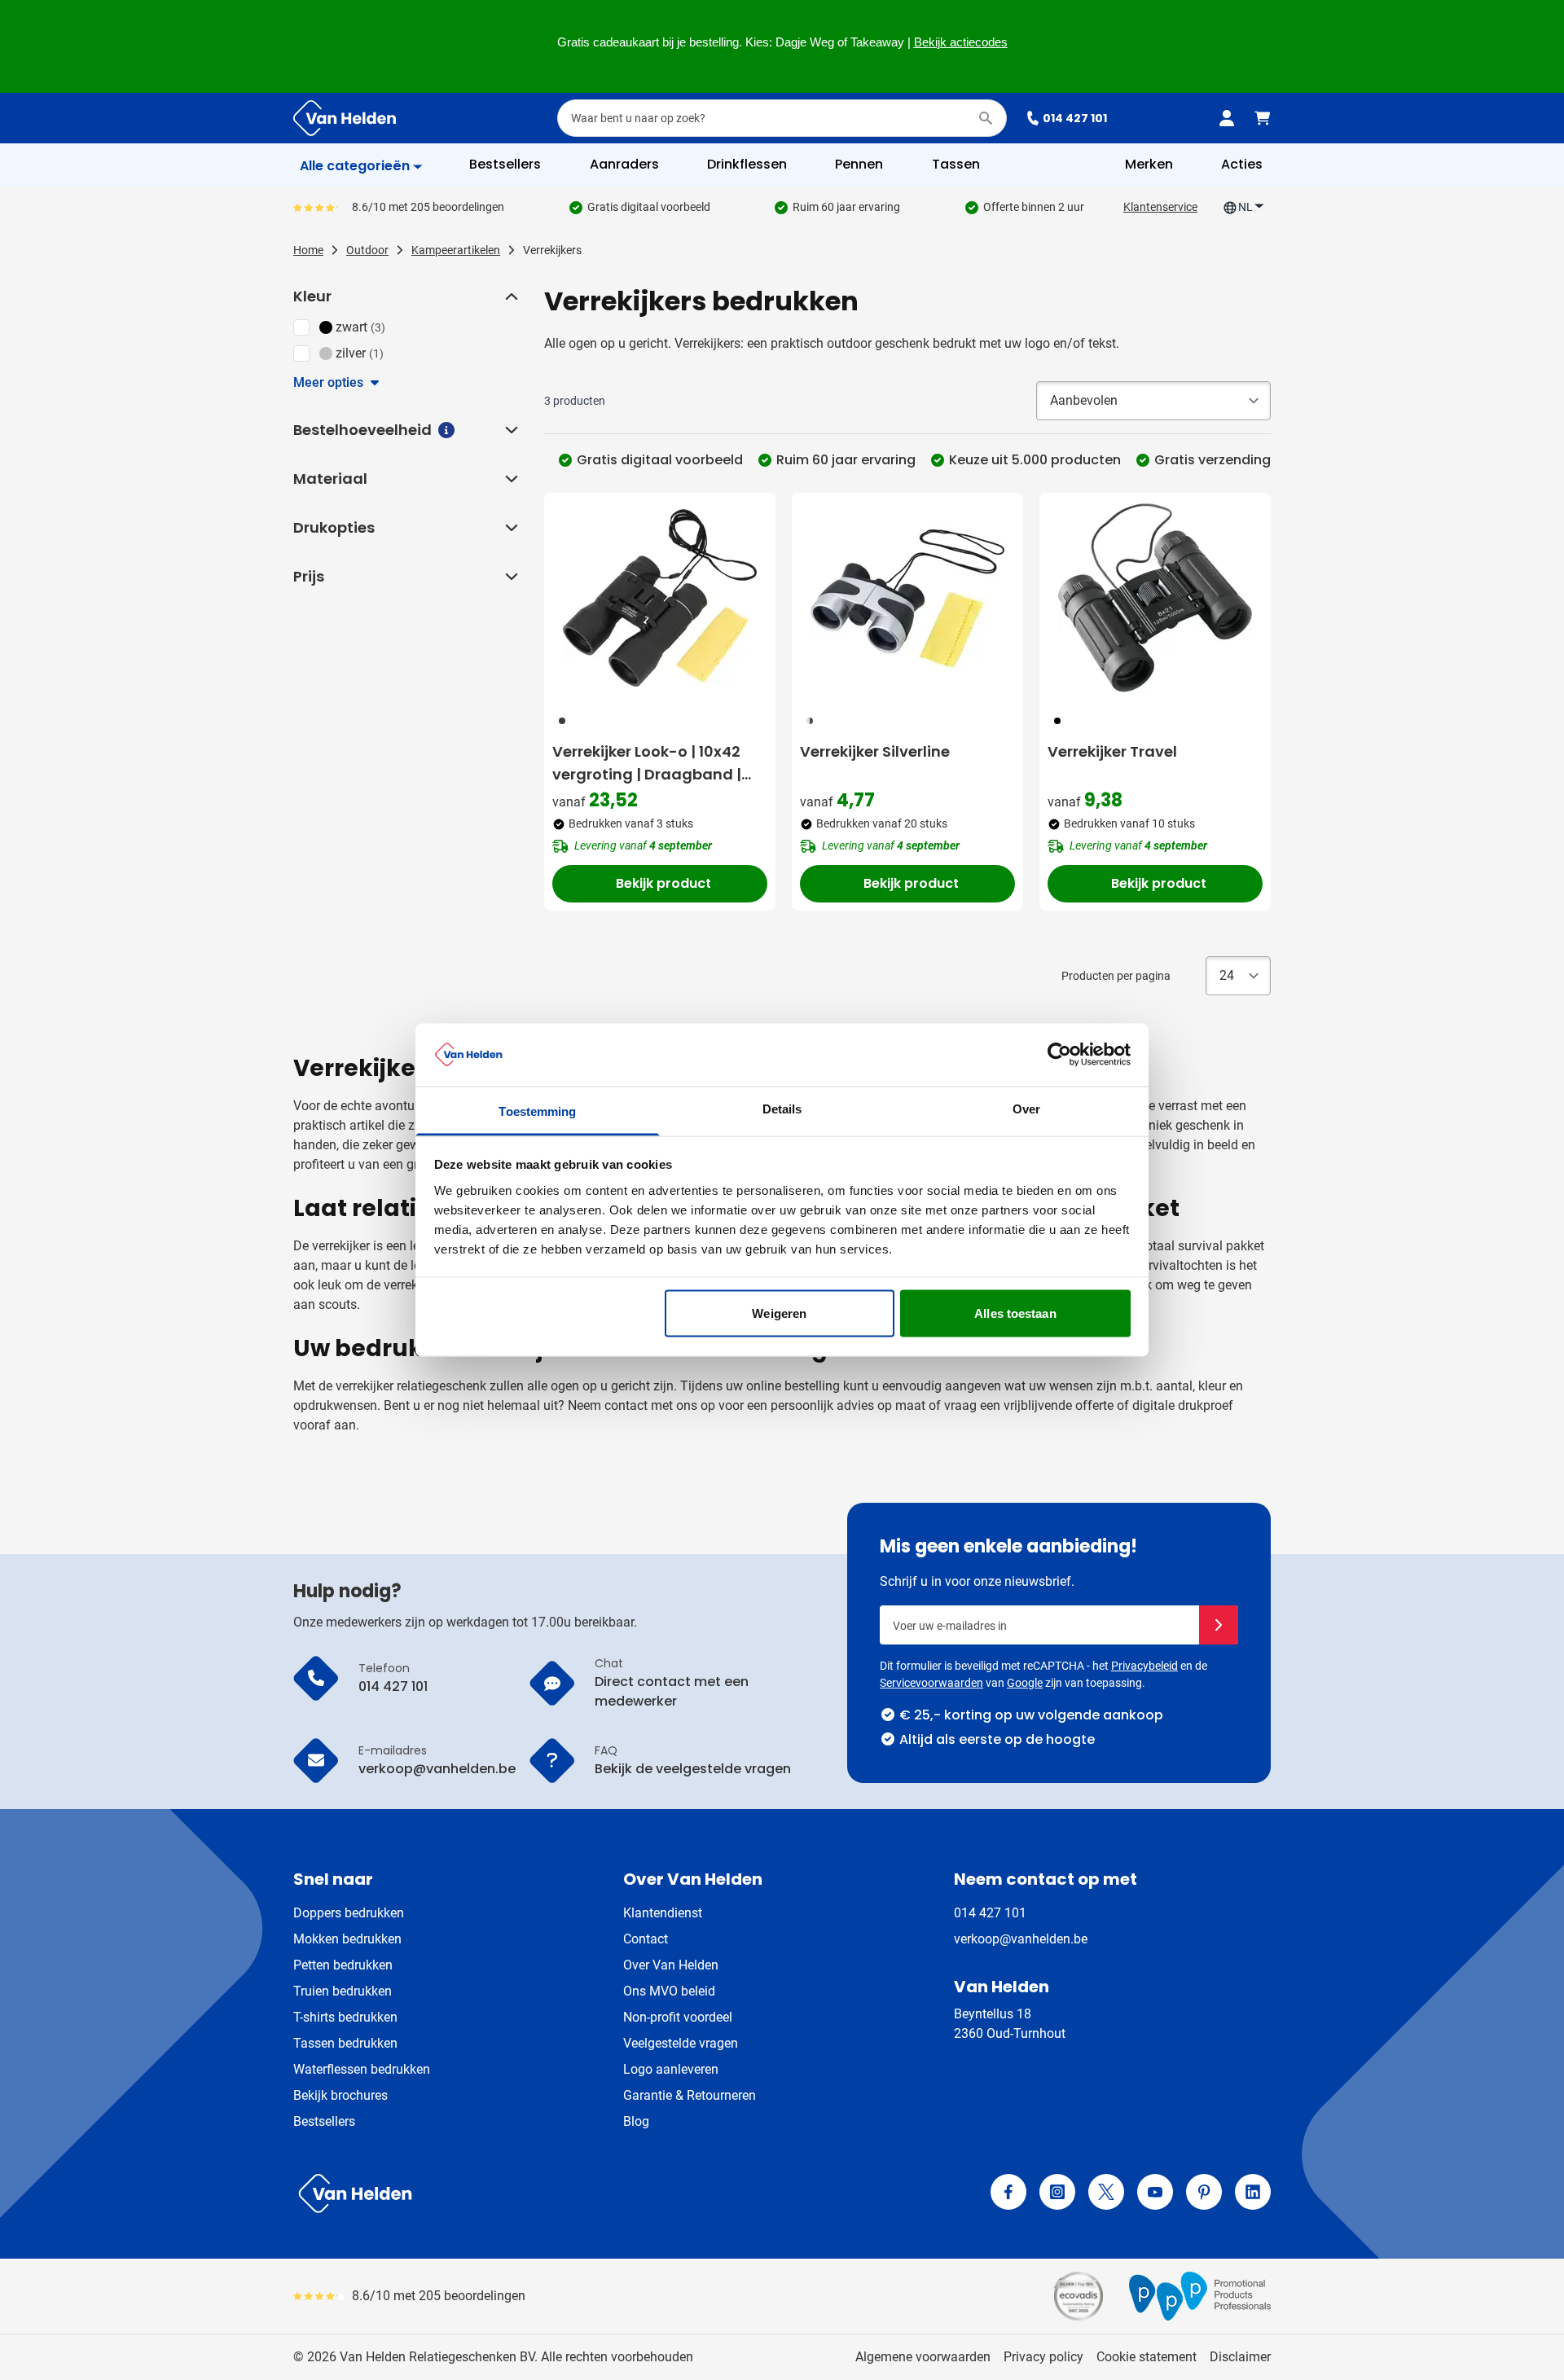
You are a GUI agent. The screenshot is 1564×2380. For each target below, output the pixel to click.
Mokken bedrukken (347, 1939)
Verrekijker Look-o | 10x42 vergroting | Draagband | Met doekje (647, 764)
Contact (646, 1939)
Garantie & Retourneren (690, 2095)
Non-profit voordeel (678, 2017)
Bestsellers (324, 2121)
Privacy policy (1043, 2357)
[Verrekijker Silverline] (907, 598)
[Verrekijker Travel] (1155, 598)
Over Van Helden (671, 1965)
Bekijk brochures (340, 2095)
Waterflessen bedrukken (362, 2069)
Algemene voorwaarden (923, 2357)
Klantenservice (1160, 207)
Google (1025, 1683)
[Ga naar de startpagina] (345, 118)
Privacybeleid (1144, 1666)
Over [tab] (1026, 1108)
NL (1245, 207)
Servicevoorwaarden (931, 1683)
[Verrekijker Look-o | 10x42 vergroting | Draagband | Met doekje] (660, 598)
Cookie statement (1147, 2357)
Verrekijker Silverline (875, 751)
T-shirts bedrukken (345, 2017)
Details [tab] (782, 1108)
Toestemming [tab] (537, 1111)
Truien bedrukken (343, 1991)
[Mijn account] (1227, 118)
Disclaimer (1240, 2357)
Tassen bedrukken (345, 2043)
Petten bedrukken (343, 1965)
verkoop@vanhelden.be (1021, 1939)
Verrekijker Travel (1112, 751)
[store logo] (534, 2193)
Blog (636, 2121)
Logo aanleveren (671, 2069)
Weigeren (779, 1313)
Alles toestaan (1015, 1313)
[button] (510, 296)
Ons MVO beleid (669, 1991)
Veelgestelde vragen (681, 2043)
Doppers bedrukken (349, 1913)
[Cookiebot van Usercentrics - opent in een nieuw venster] (1059, 1055)
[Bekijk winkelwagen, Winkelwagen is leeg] (1263, 118)
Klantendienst (663, 1913)
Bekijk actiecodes (961, 42)
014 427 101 (1075, 118)
